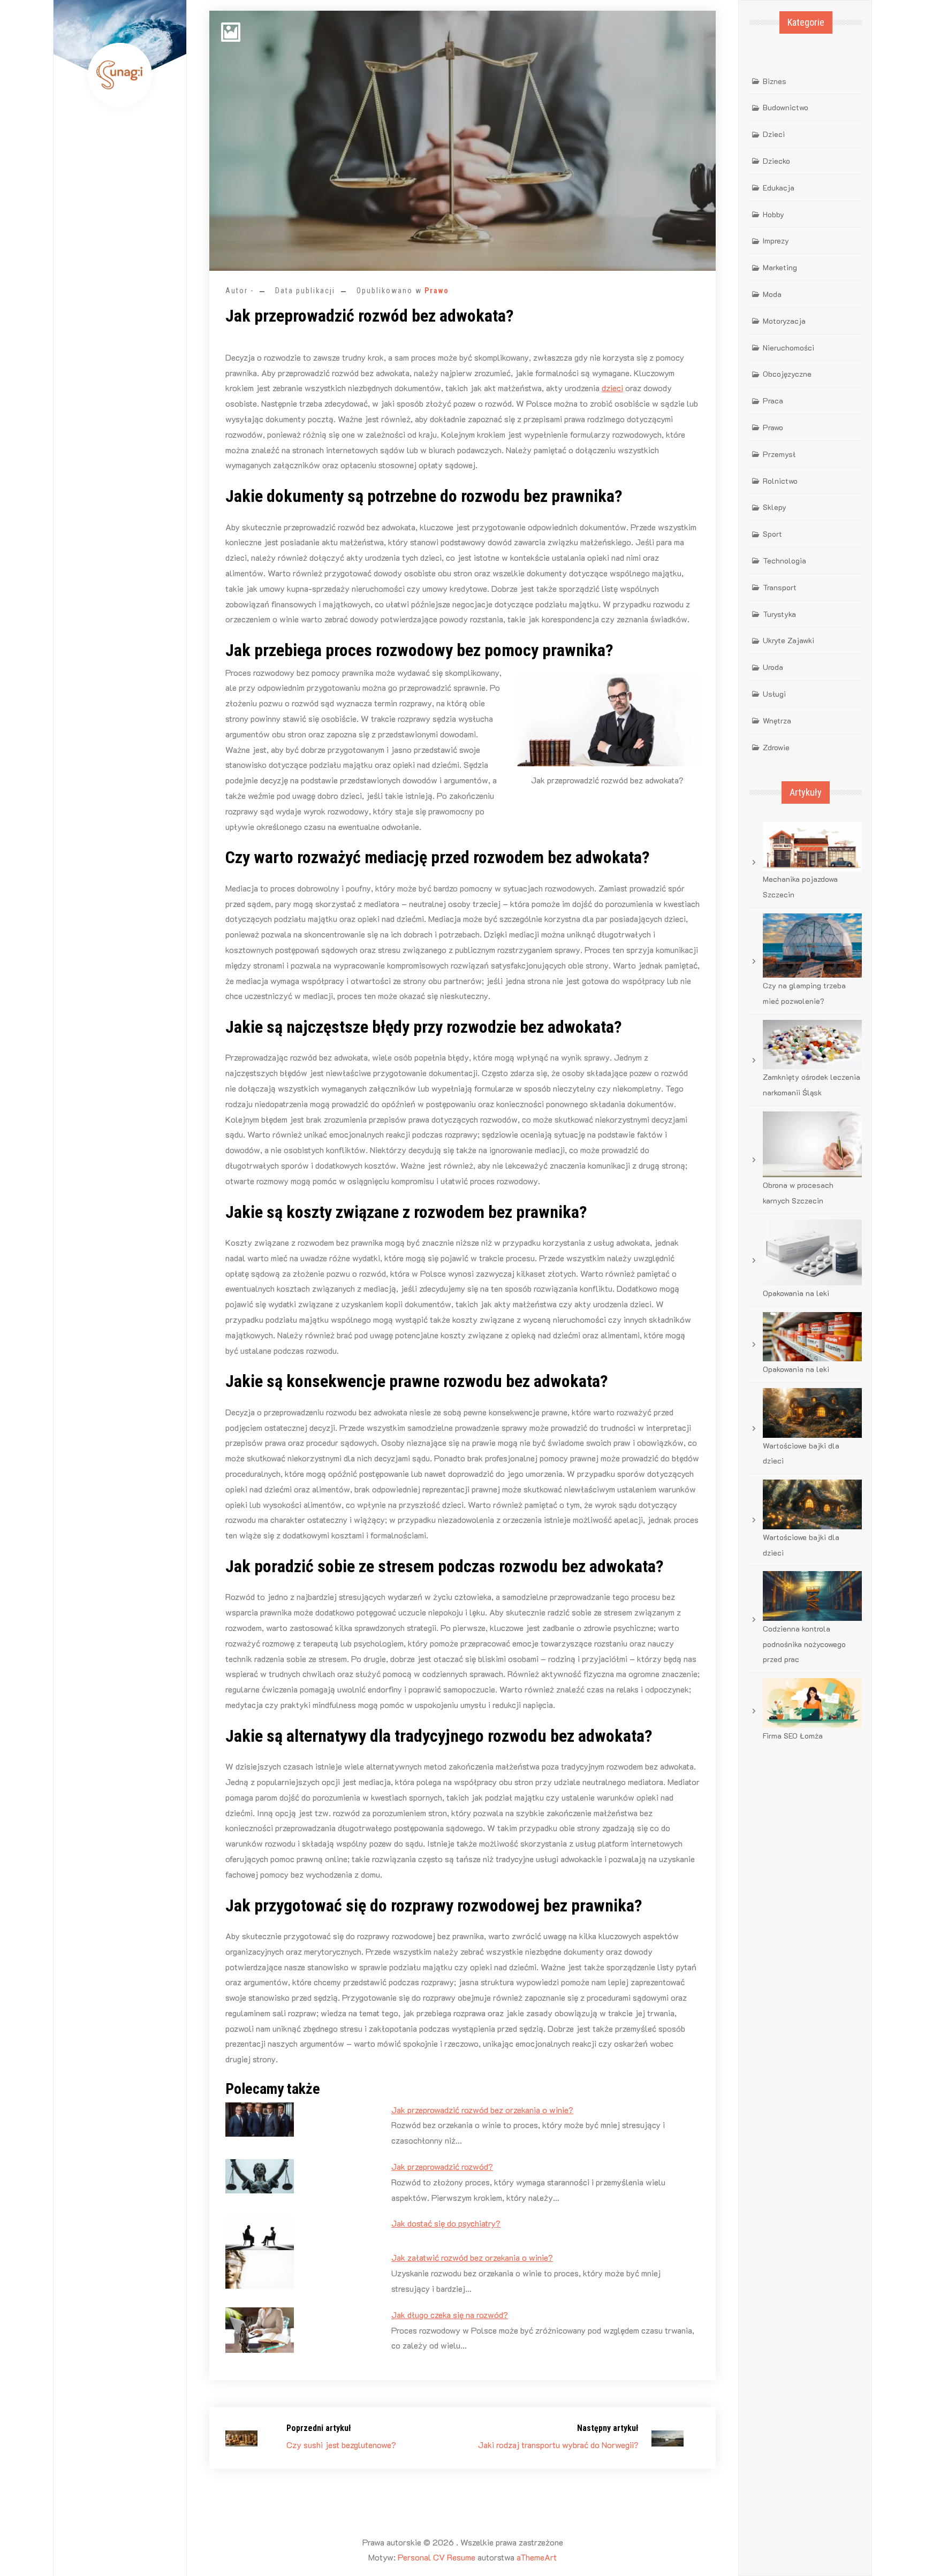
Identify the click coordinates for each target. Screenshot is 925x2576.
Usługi (774, 694)
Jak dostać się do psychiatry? (446, 2223)
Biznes (775, 81)
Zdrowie (776, 747)
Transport (780, 587)
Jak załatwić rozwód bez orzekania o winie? (472, 2257)
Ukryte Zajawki (788, 640)
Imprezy (776, 241)
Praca (773, 401)
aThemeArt (537, 2557)
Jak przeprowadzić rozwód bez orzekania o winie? (482, 2110)
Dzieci (774, 134)
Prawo (437, 291)
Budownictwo (786, 107)
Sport (772, 534)
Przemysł (779, 454)
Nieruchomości (788, 348)
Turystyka (779, 614)
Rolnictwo (780, 481)
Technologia (784, 561)
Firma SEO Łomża (793, 1736)
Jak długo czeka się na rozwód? (450, 2315)
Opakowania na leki (796, 1293)
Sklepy (775, 507)
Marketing (780, 267)
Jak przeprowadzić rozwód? (442, 2166)
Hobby (774, 214)
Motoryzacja (784, 321)
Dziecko (776, 161)
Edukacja (779, 188)
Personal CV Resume (437, 2557)
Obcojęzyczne (787, 374)
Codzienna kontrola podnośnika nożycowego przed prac (804, 1644)
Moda (772, 294)
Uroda (773, 667)
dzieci (612, 388)
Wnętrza (777, 721)
